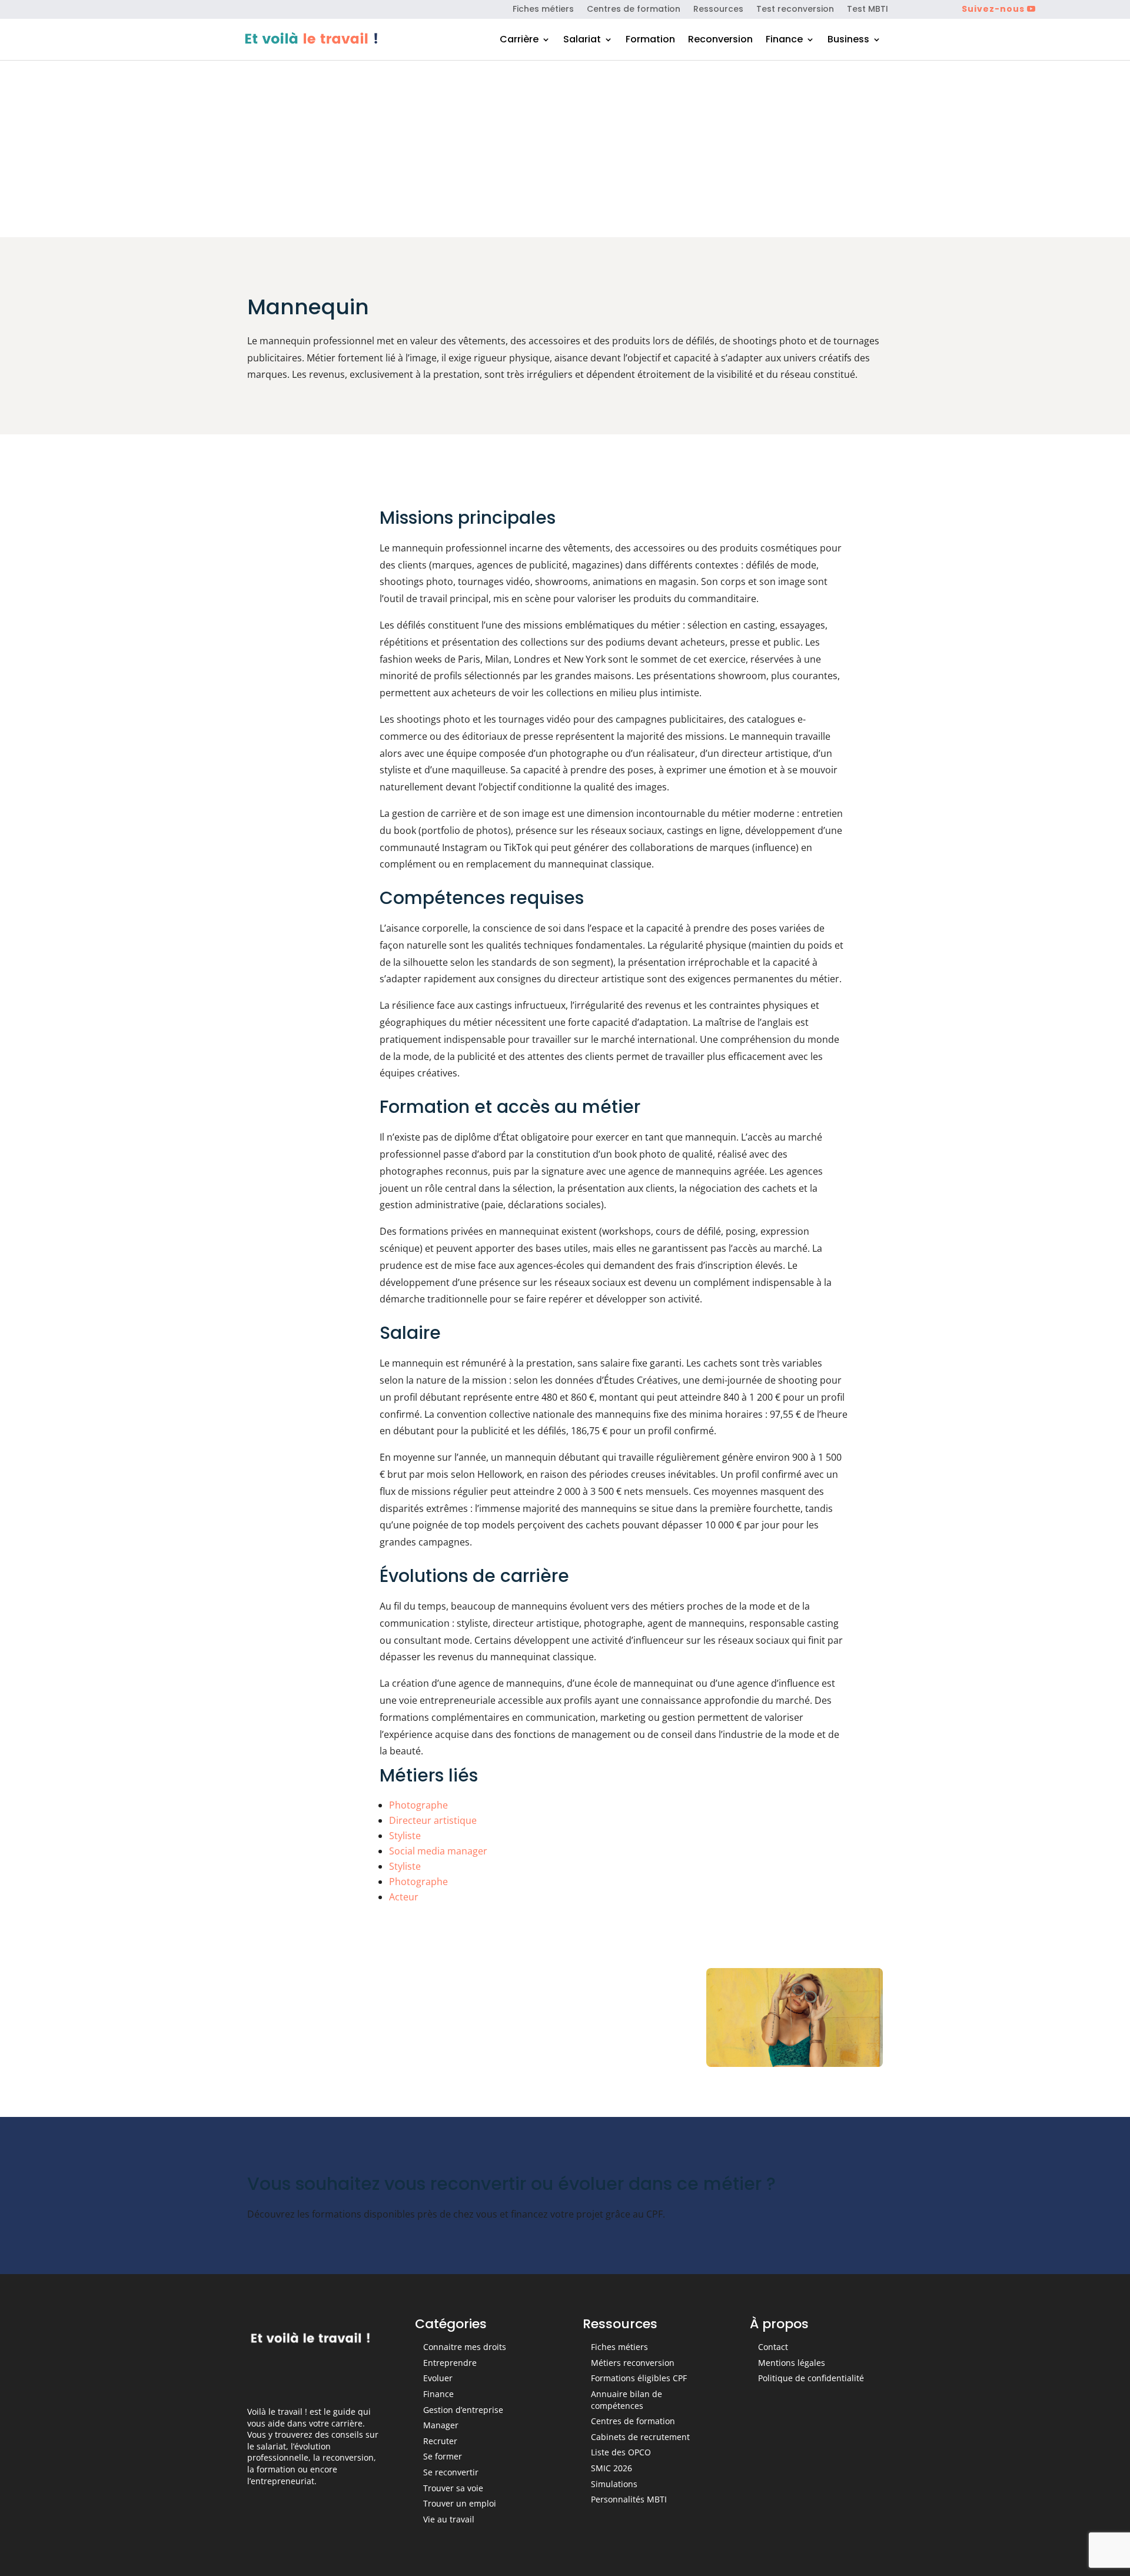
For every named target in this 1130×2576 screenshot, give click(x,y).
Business (848, 41)
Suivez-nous (993, 9)
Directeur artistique (433, 1820)
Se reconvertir (451, 2472)
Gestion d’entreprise (463, 2410)
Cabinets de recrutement (640, 2437)
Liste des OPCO (621, 2452)
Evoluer (438, 2378)
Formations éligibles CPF (639, 2378)
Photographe (418, 1805)
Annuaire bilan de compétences (627, 2400)
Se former (443, 2456)
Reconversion (720, 41)
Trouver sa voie (453, 2488)
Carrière (519, 41)
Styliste (405, 1836)
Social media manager (438, 1851)
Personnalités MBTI (629, 2499)
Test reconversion (795, 10)
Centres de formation (634, 10)
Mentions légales (792, 2363)
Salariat (582, 41)
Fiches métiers (543, 10)
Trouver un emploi (460, 2503)
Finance (784, 41)
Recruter (440, 2441)
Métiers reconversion (633, 2363)
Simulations (614, 2484)
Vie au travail (449, 2519)
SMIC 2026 (611, 2468)
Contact (773, 2347)
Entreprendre (450, 2363)
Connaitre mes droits (465, 2347)
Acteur (404, 1897)
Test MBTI (868, 10)
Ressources (718, 10)
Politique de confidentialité (811, 2378)
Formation (650, 41)
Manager (441, 2425)
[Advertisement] (565, 149)
